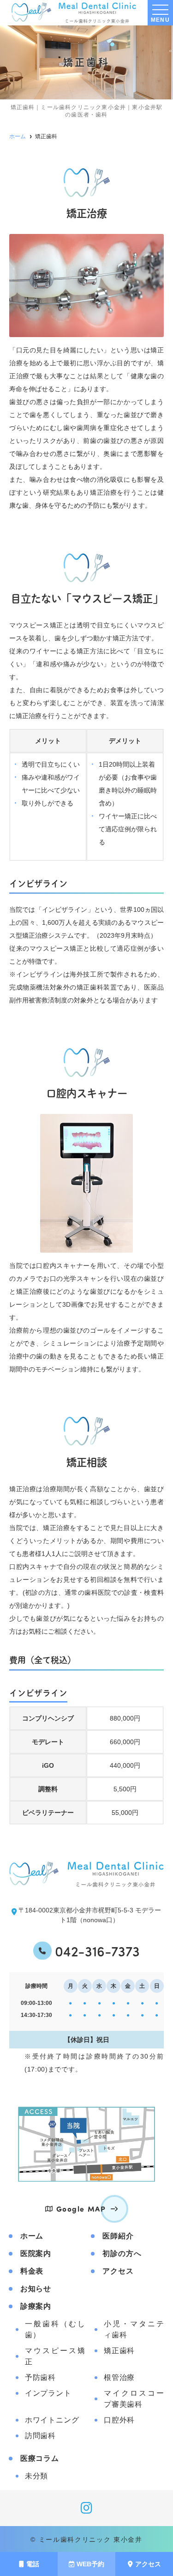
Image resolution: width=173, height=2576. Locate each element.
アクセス (148, 2564)
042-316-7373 (97, 1951)
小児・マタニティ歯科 (134, 2329)
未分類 (36, 2476)
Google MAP (81, 2209)
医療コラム (40, 2458)
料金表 (32, 2271)
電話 (33, 2564)
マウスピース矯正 (55, 2356)
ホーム (32, 2236)
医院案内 (36, 2253)
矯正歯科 (119, 2351)
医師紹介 (118, 2236)
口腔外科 (119, 2420)
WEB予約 (90, 2564)
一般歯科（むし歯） (55, 2329)
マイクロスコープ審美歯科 (134, 2399)
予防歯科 (40, 2377)
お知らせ (36, 2289)
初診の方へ (122, 2253)
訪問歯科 (40, 2436)
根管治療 (119, 2377)
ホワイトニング (52, 2420)
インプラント (48, 2393)
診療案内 (36, 2306)
